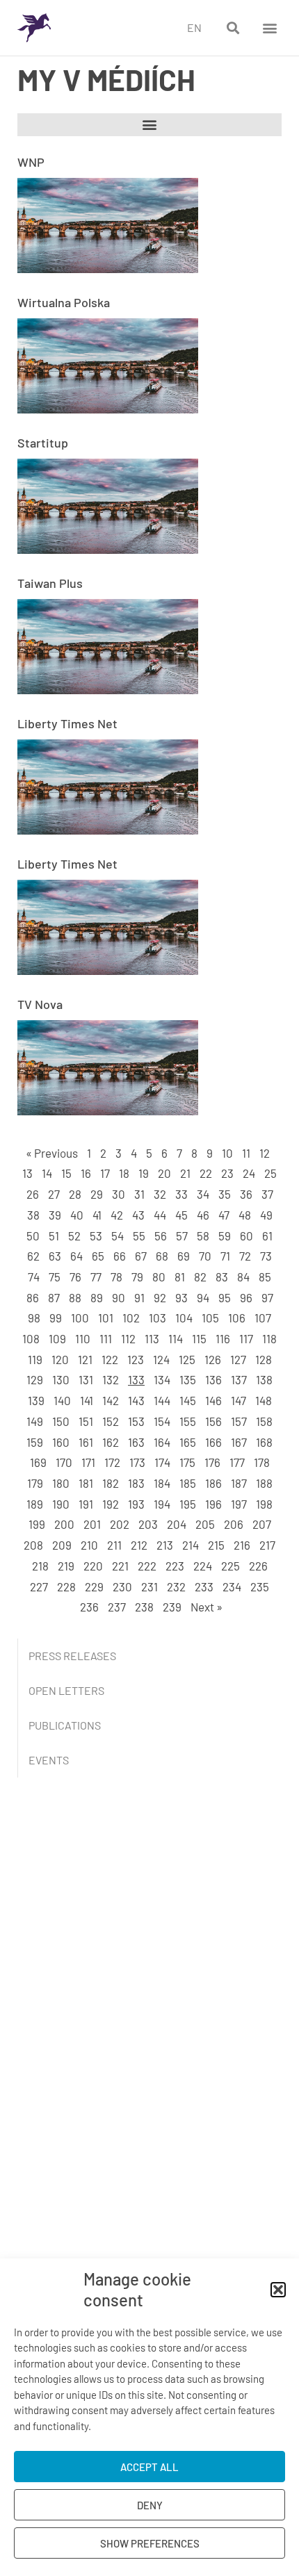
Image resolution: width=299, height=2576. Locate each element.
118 (269, 1338)
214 (191, 1545)
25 (270, 1173)
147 (239, 1400)
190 (61, 1504)
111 (106, 1338)
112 (128, 1338)
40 (77, 1215)
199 (37, 1524)
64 (76, 1256)
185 (188, 1483)
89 (97, 1297)
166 (213, 1442)
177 (237, 1462)
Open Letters (66, 1690)
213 (165, 1545)
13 (27, 1173)
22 (206, 1173)
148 (264, 1400)
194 (162, 1504)
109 (57, 1338)
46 (203, 1215)
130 (61, 1379)
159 (35, 1442)
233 (204, 1586)
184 (162, 1483)
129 (35, 1379)
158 (264, 1421)
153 (136, 1421)
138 (264, 1379)
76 (75, 1277)
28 (75, 1194)
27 (54, 1194)
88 (75, 1297)
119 (35, 1359)
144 (162, 1400)
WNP (31, 162)
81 (180, 1277)
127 (238, 1359)
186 (213, 1483)
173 (137, 1462)
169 (38, 1462)
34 (203, 1194)
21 (185, 1173)
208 (33, 1545)
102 (131, 1318)
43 (138, 1215)
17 (105, 1173)
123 (136, 1359)
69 (184, 1256)
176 (212, 1462)
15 (66, 1173)
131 (86, 1379)
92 (160, 1297)
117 (246, 1338)
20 (164, 1173)
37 (267, 1194)
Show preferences (150, 2543)
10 (227, 1153)
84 (243, 1277)
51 (54, 1236)
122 (110, 1359)
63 (55, 1256)
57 (182, 1236)
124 (161, 1359)
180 (61, 1483)
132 (111, 1379)
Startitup (43, 443)
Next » (207, 1607)
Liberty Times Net (67, 723)
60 (247, 1236)
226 (258, 1566)
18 (124, 1173)
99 (56, 1318)
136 (213, 1379)
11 (246, 1153)
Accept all (149, 2467)
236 (89, 1607)
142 (111, 1400)
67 (141, 1256)
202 (120, 1524)
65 (98, 1256)
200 (64, 1524)
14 (47, 1173)
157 (239, 1421)
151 (86, 1421)
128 (264, 1359)
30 (119, 1194)
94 (203, 1297)
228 (66, 1586)
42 (117, 1215)
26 (33, 1194)
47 (224, 1215)
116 (223, 1338)
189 (35, 1504)
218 (40, 1566)
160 (61, 1442)
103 (157, 1318)
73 (266, 1256)
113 (152, 1338)
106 (237, 1318)
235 (260, 1586)
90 (119, 1297)
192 (111, 1504)
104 (184, 1318)
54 (118, 1236)
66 (120, 1256)
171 (88, 1462)
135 (188, 1379)
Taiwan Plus (50, 583)
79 (137, 1277)
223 (175, 1566)
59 (225, 1236)
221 (120, 1566)
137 (239, 1379)
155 (188, 1421)
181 (86, 1483)
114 (176, 1338)
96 (246, 1297)
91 (139, 1297)
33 (181, 1194)
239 (172, 1607)
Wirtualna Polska (64, 302)
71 (225, 1256)
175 (187, 1462)
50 (33, 1236)
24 (249, 1173)
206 (234, 1524)
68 (162, 1256)
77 (96, 1277)
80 (159, 1277)
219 (66, 1566)
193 (136, 1504)
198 (264, 1504)
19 (144, 1173)
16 (86, 1173)
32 (160, 1194)
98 (34, 1318)
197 (239, 1504)
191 (86, 1504)
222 (147, 1566)
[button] (278, 2290)
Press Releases (72, 1656)
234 (232, 1586)
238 (144, 1607)
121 (85, 1359)
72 (245, 1256)
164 (162, 1442)
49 (266, 1215)
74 (34, 1277)
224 (203, 1566)
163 (136, 1442)
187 (239, 1483)
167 (239, 1442)
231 (149, 1586)
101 (106, 1318)
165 (188, 1442)
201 (92, 1524)
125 (187, 1359)
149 (35, 1421)
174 (162, 1462)
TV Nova (40, 1004)
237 (117, 1607)
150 (61, 1421)
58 (203, 1236)
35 (225, 1194)
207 (262, 1524)
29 (97, 1194)
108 (31, 1338)
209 (62, 1545)
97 (267, 1297)
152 (111, 1421)
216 (242, 1545)
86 (33, 1297)
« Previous (52, 1153)
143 (136, 1400)
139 (36, 1400)
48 (245, 1215)
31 (139, 1194)
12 (265, 1153)
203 (148, 1524)
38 (33, 1215)
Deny (150, 2505)
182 (111, 1483)
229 (94, 1586)
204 (177, 1524)
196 (213, 1504)
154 (162, 1421)
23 (227, 1173)
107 (263, 1318)
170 (64, 1462)
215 (216, 1545)
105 (210, 1318)
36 (246, 1194)
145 (188, 1400)
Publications (65, 1725)
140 (62, 1400)
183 (136, 1483)
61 (267, 1236)
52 (74, 1236)
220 (93, 1566)
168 (264, 1442)
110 (83, 1338)
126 (213, 1359)
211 (114, 1545)
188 (264, 1483)
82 (200, 1277)
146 (213, 1400)
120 (60, 1359)
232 (176, 1586)
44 (160, 1215)
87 (54, 1297)
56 (161, 1236)
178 (262, 1462)
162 (111, 1442)
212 (139, 1545)
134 (162, 1379)
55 (139, 1236)
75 (55, 1277)
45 (181, 1215)
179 (35, 1483)
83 (222, 1277)
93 (181, 1297)
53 (96, 1236)
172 (112, 1462)
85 (265, 1277)
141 (87, 1400)
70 (205, 1256)
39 (55, 1215)
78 (116, 1277)
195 (188, 1504)
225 (231, 1566)
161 (86, 1442)
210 (89, 1545)
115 (199, 1338)
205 (205, 1524)
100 (80, 1318)
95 (225, 1297)
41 (97, 1215)
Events (49, 1760)
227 (39, 1586)
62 (33, 1256)
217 (267, 1545)
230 (122, 1586)
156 (213, 1421)
